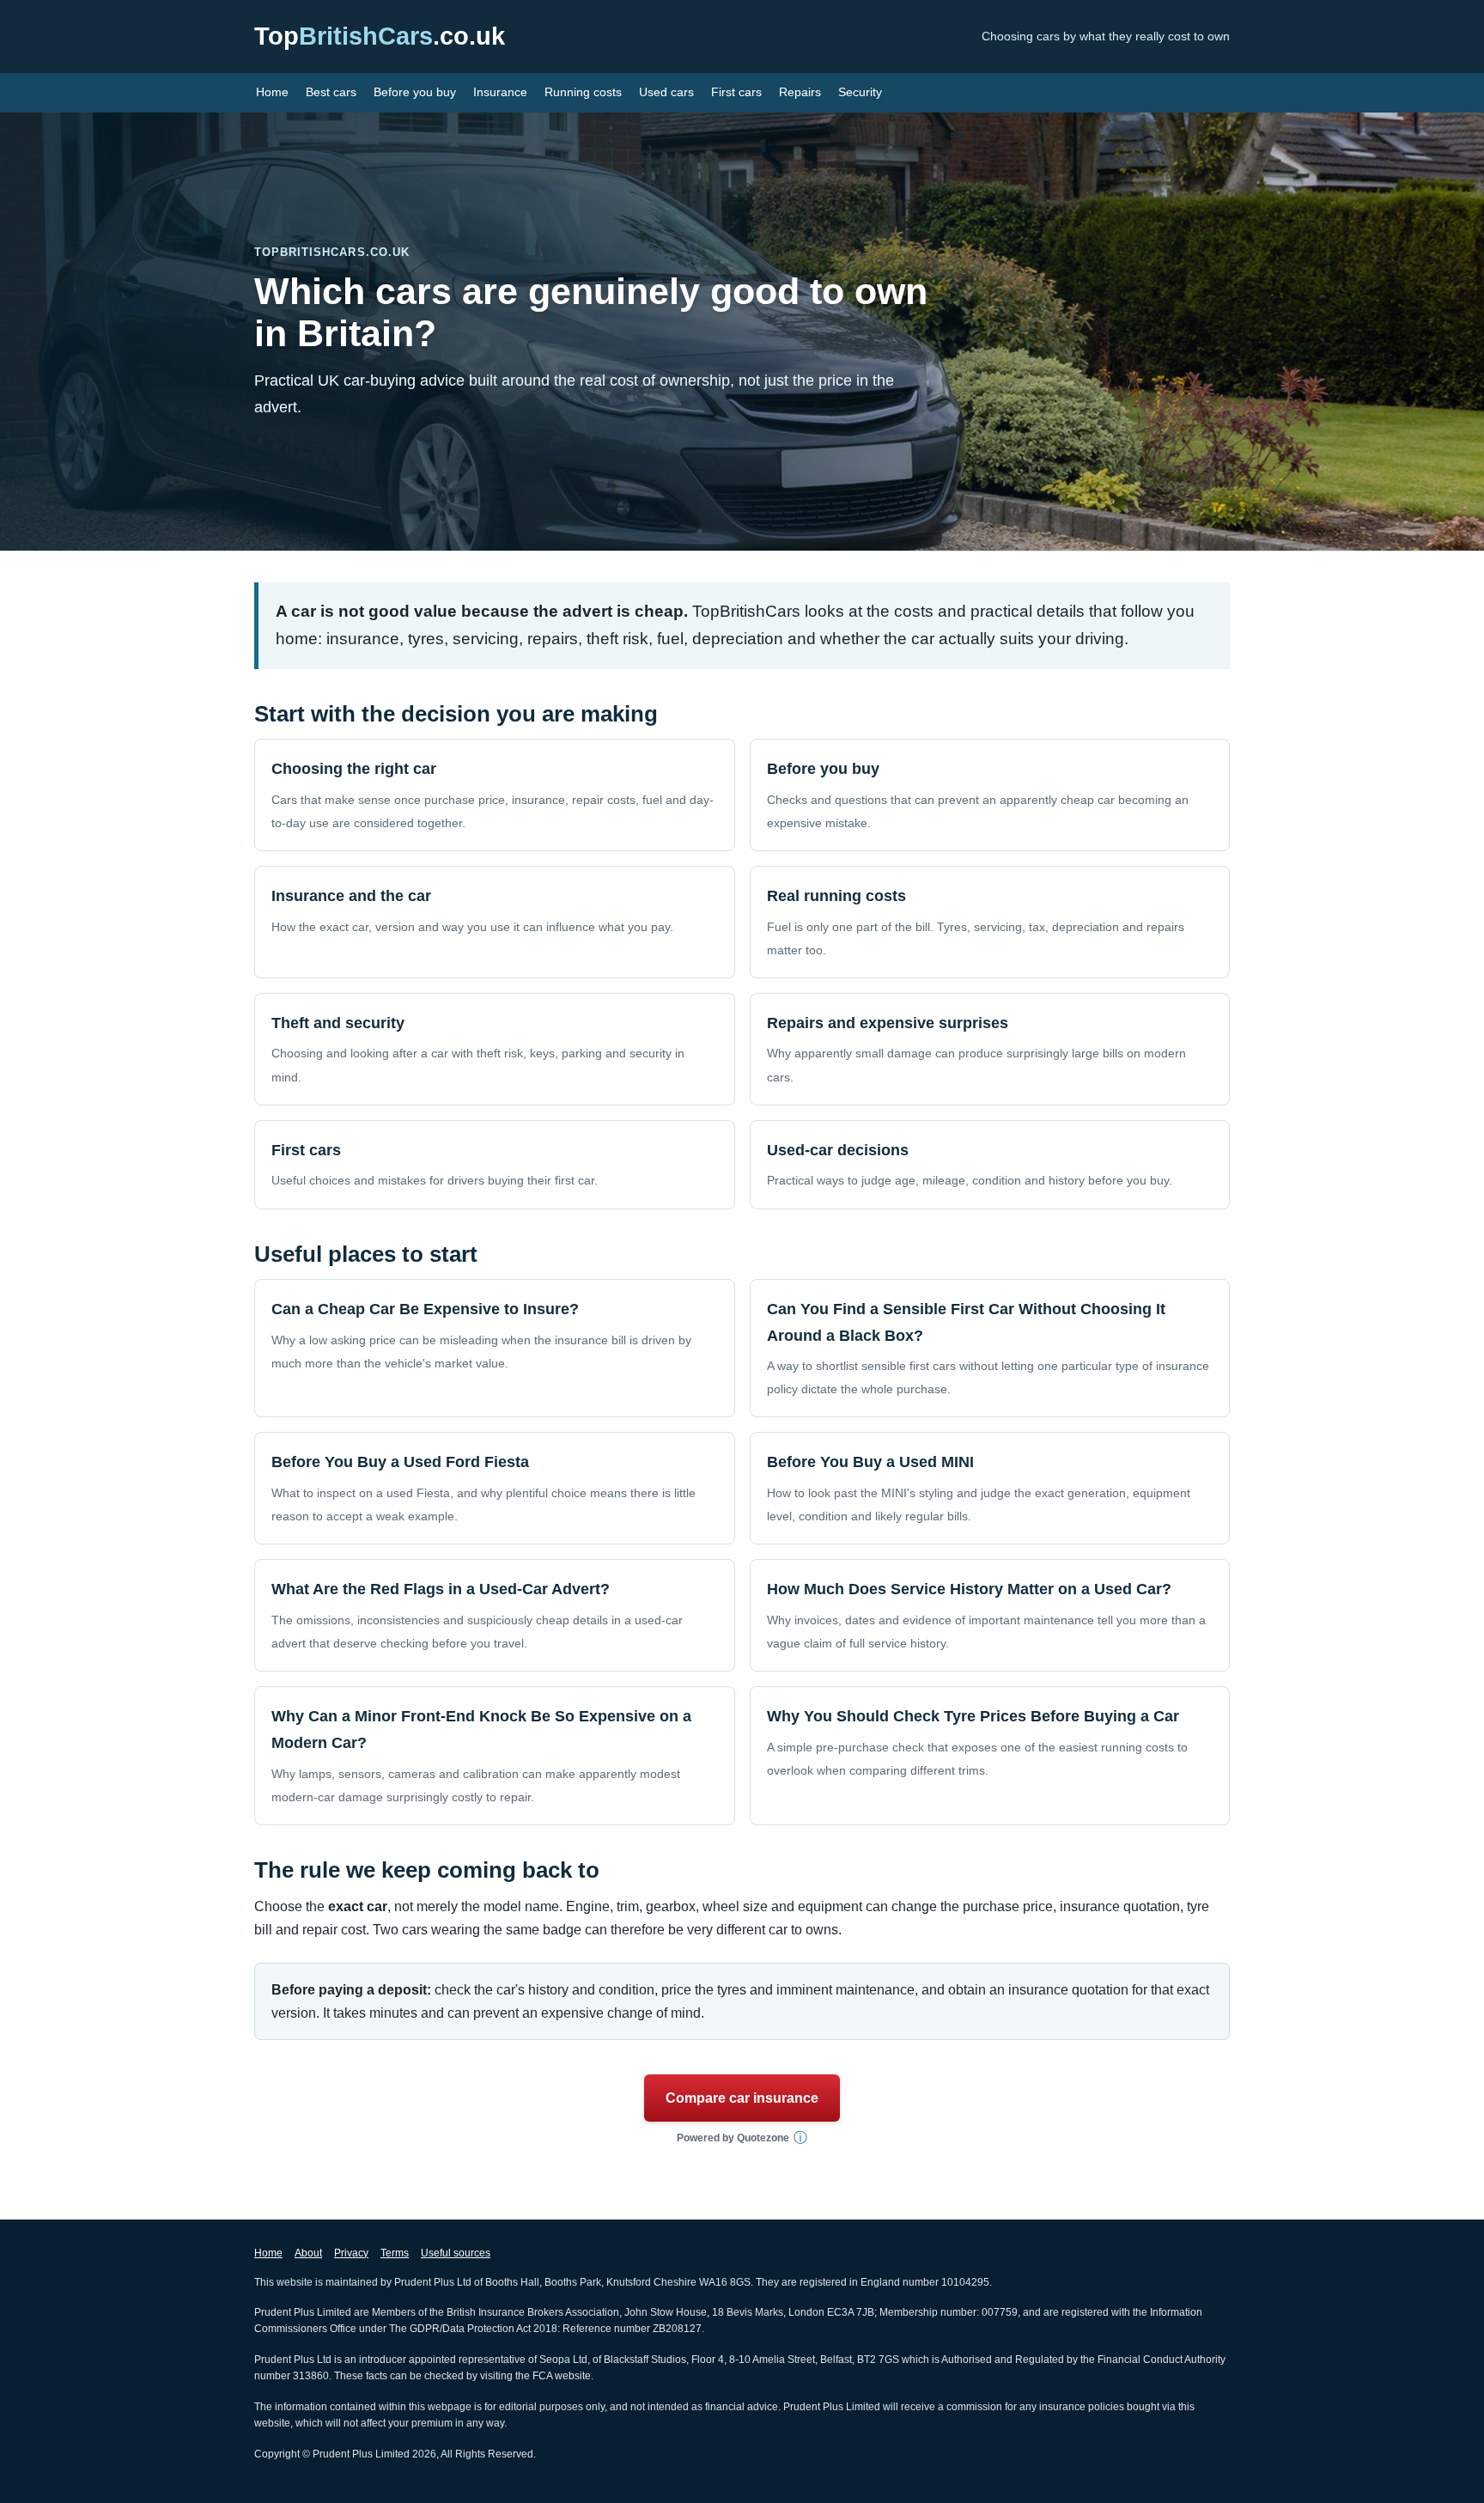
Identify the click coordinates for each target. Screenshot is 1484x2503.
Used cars (666, 92)
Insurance (500, 92)
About (308, 2253)
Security (860, 92)
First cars (736, 92)
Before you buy (415, 92)
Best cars (331, 92)
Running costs (583, 92)
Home (272, 92)
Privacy (351, 2253)
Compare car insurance (742, 2098)
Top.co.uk (380, 36)
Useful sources (456, 2253)
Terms (395, 2253)
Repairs (800, 92)
